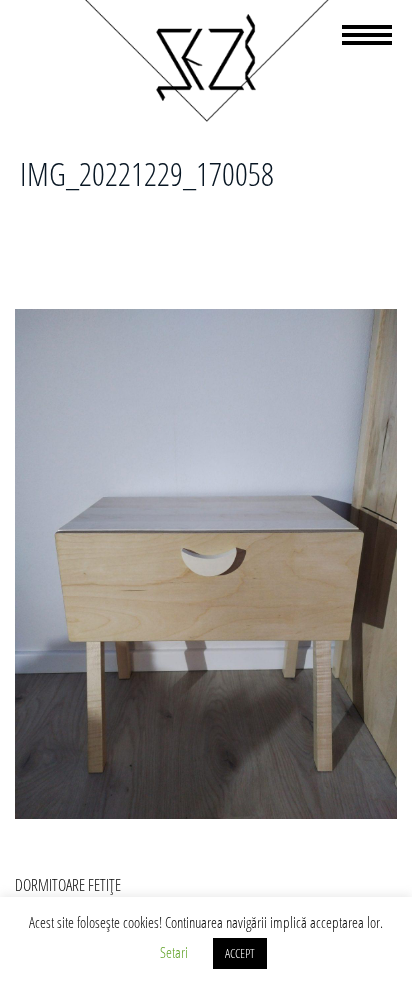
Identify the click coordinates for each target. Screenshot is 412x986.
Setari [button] (174, 952)
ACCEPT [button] (240, 953)
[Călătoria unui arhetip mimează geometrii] (205, 118)
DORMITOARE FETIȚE (68, 885)
